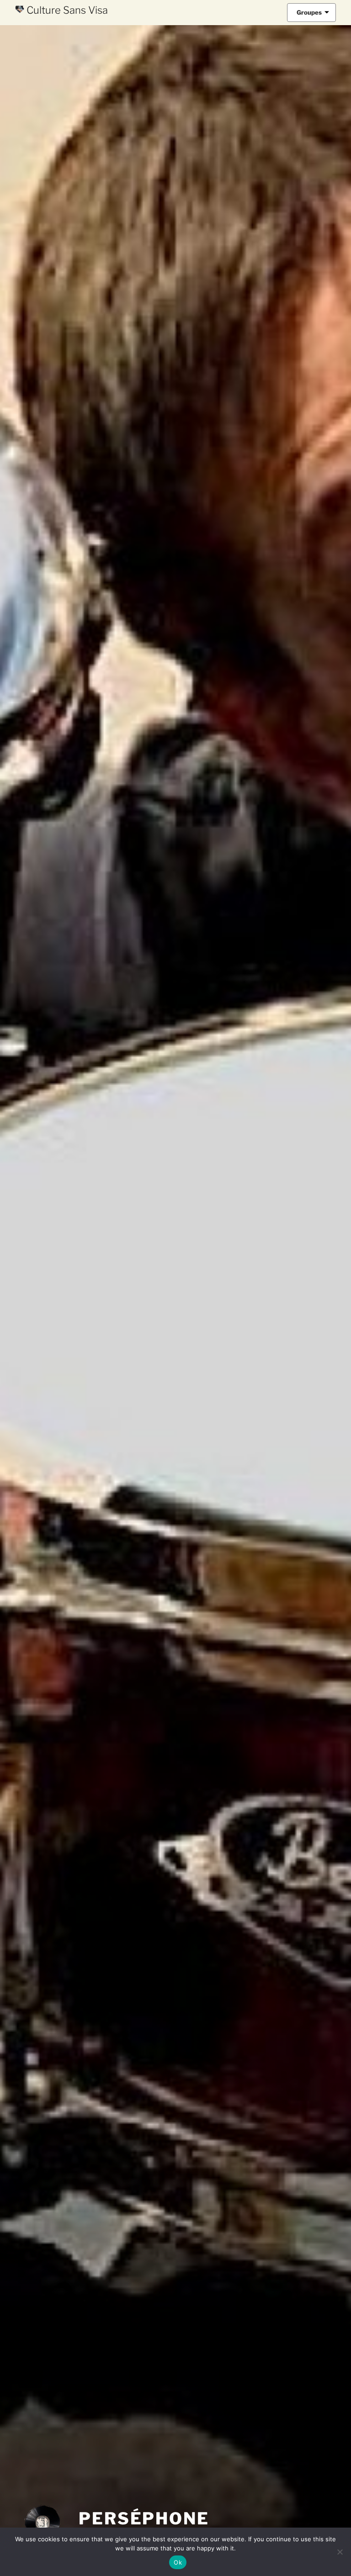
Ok (178, 2562)
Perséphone (144, 2518)
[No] (340, 2552)
